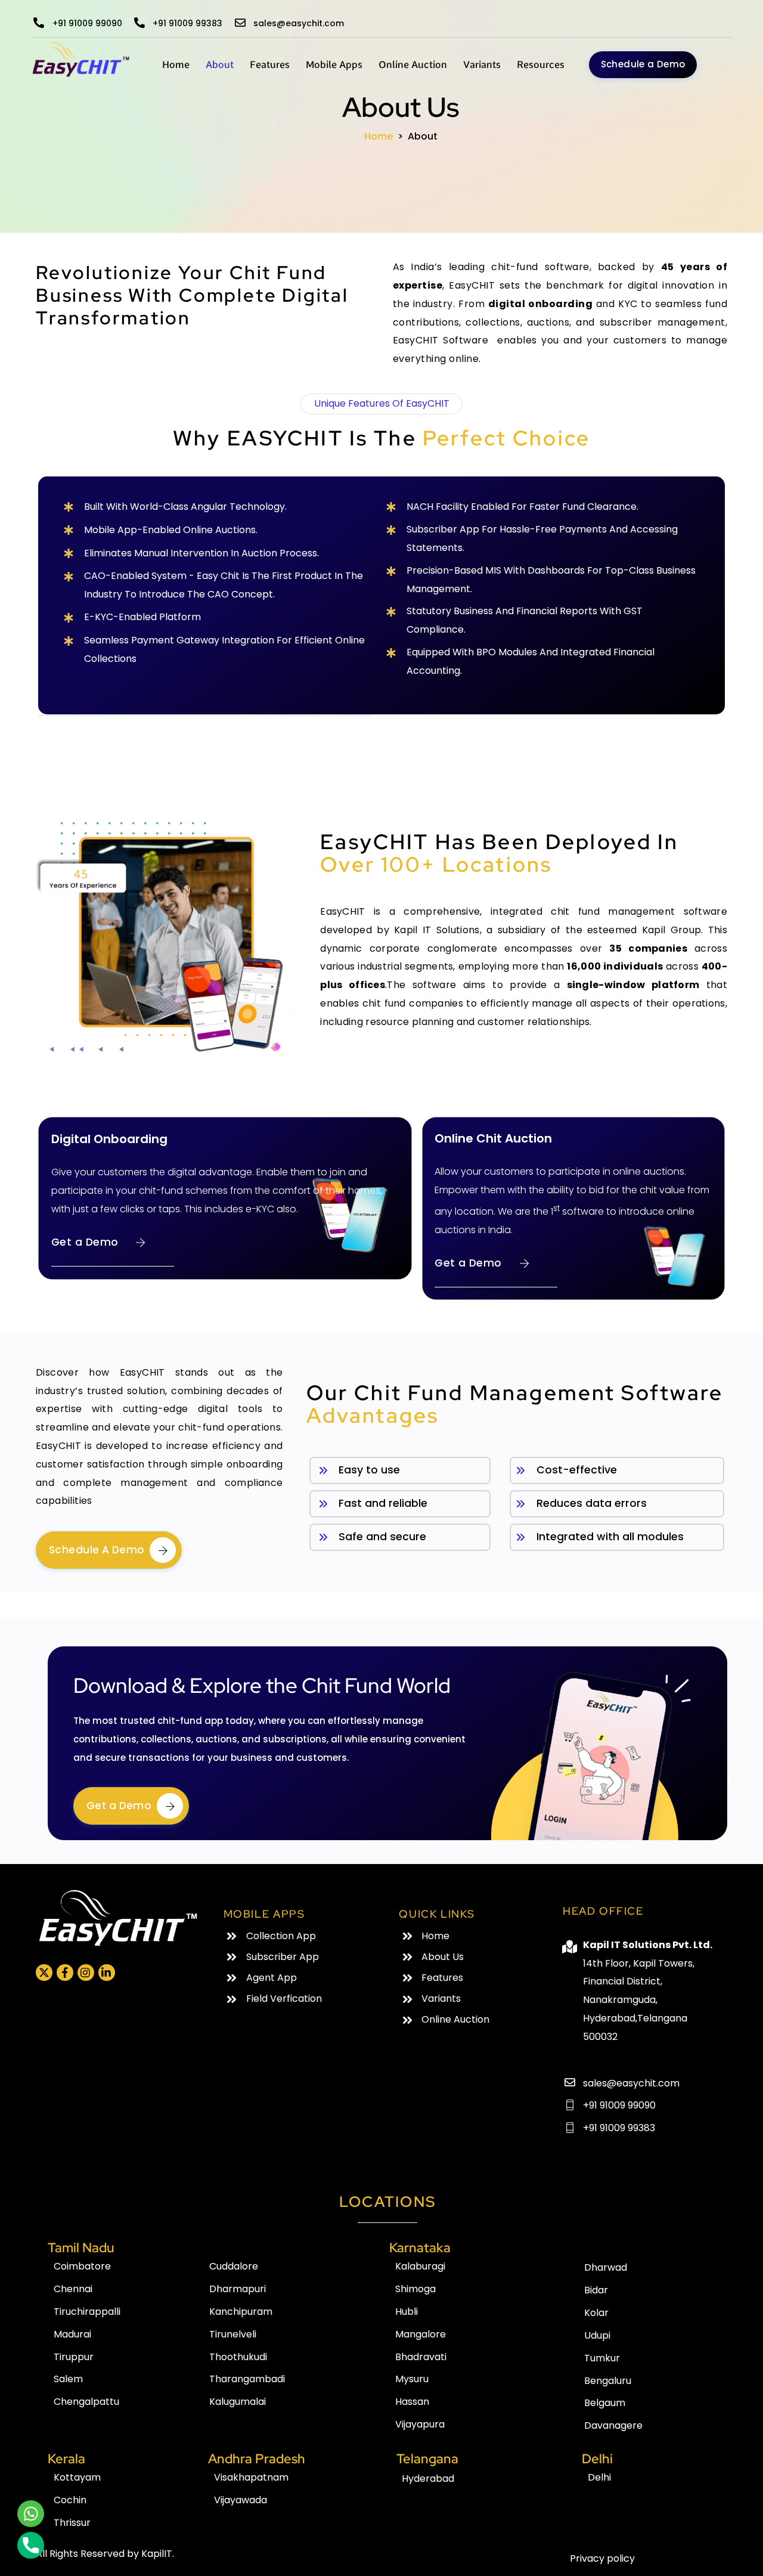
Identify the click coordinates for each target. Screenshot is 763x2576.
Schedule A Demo (97, 1550)
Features (270, 65)
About (220, 65)
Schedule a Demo (643, 64)
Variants (482, 65)
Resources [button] (541, 65)
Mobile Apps (334, 65)
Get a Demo (85, 1242)
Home (176, 65)
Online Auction (413, 65)
